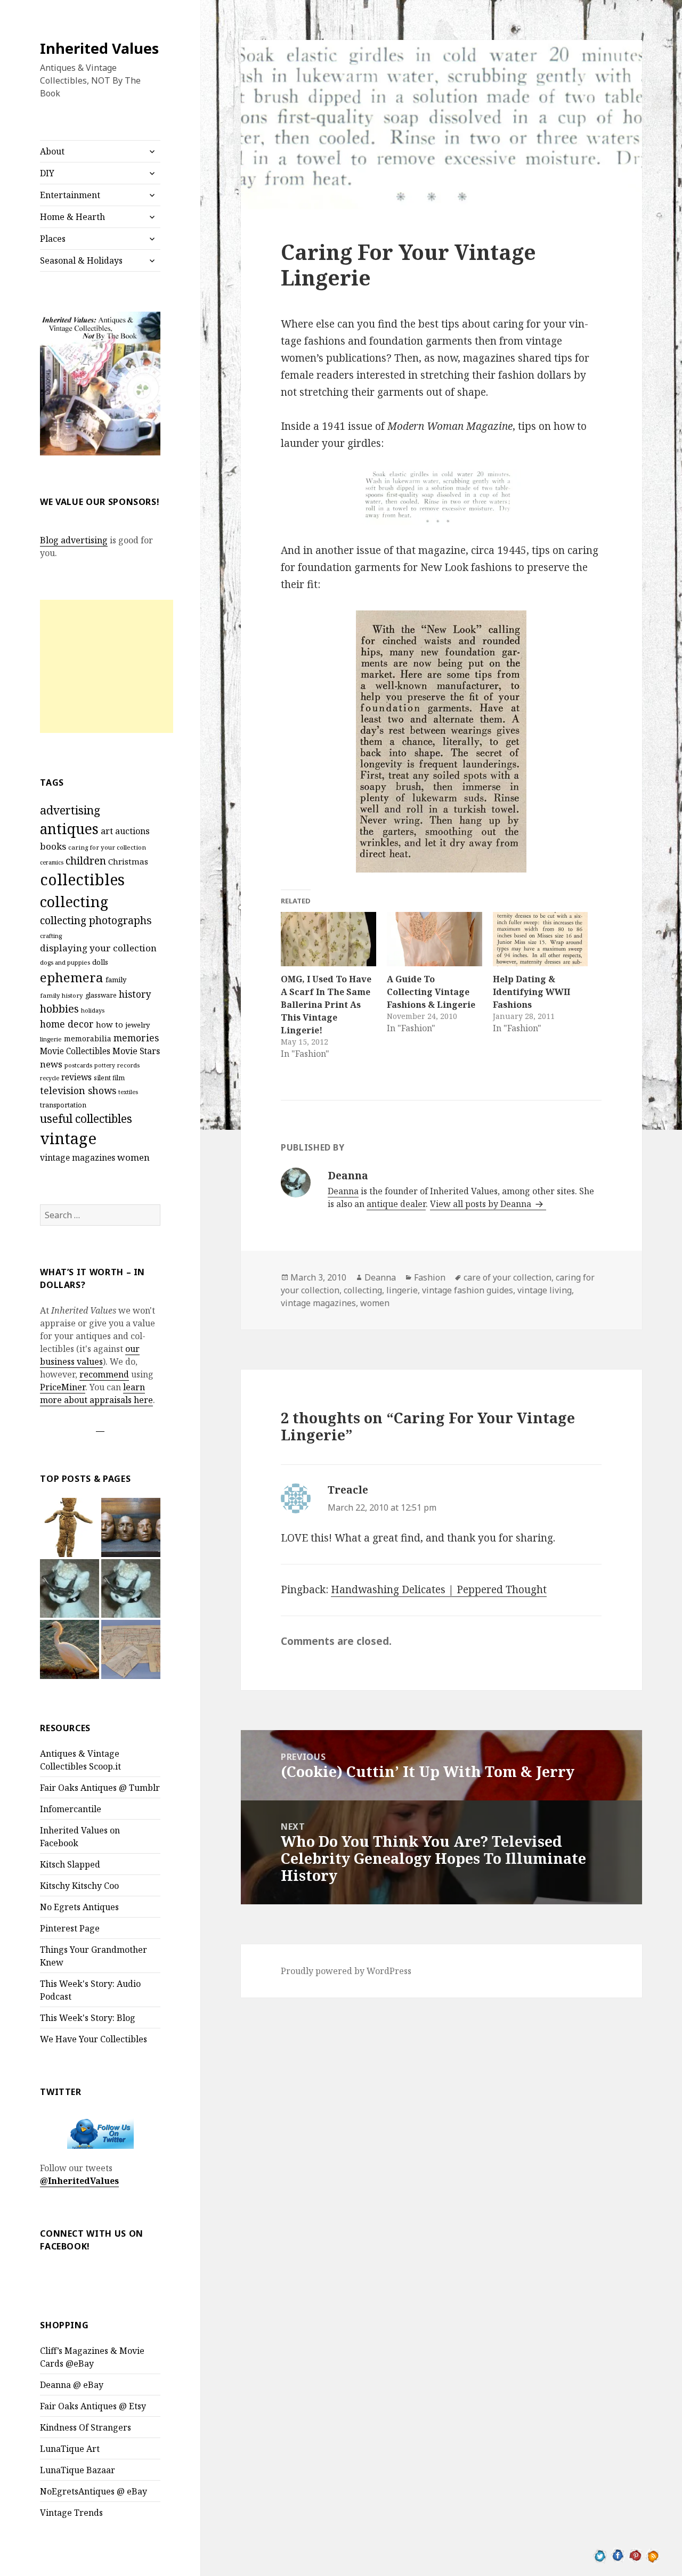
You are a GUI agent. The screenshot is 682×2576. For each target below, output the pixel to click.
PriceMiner (63, 1387)
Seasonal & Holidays (81, 260)
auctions (132, 831)
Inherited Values (99, 48)
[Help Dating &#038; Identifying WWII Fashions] (541, 939)
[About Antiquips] (70, 1649)
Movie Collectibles (75, 1051)
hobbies (59, 1009)
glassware (101, 995)
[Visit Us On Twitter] (600, 2555)
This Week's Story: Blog (88, 2018)
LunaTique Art (70, 2449)
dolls (100, 962)
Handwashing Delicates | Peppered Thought (439, 1589)
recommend (104, 1374)
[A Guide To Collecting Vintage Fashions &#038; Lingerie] (435, 939)
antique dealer (396, 1204)
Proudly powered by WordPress (346, 1971)
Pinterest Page (70, 1928)
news (51, 1064)
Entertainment (70, 195)
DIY (47, 173)
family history (62, 995)
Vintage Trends (71, 2513)
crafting (51, 936)
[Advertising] (70, 1589)
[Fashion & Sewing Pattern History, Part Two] (131, 1649)
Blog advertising (74, 540)
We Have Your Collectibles (94, 2039)
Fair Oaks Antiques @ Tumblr (100, 1788)
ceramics (52, 862)
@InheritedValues (79, 2181)
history (135, 994)
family (116, 980)
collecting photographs (96, 920)
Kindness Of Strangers (86, 2427)
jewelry (137, 1025)
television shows (78, 1090)
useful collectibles (86, 1119)
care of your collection (508, 1277)
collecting (74, 902)
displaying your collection (98, 948)
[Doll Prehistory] (70, 1527)
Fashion (430, 1277)
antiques (69, 829)
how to (109, 1024)
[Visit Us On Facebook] (618, 2555)
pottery (105, 1065)
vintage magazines (78, 1157)
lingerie (51, 1039)
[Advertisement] (107, 666)
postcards (78, 1065)
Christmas (128, 861)
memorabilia (88, 1038)
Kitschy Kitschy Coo (79, 1886)
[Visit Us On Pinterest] (635, 2555)
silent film (109, 1078)
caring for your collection (107, 847)
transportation (63, 1105)
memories (136, 1038)
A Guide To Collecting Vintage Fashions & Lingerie (431, 992)
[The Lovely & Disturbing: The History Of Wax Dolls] (131, 1527)
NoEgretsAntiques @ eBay (94, 2491)
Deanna (343, 1191)
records (128, 1065)
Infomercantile (71, 1809)
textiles (128, 1092)
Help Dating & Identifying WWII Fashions (531, 992)
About (52, 151)
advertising (70, 810)
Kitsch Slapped (70, 1864)
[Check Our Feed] (653, 2555)
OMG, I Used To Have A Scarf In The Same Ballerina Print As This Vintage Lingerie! (326, 1005)
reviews (76, 1077)
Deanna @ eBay (72, 2385)
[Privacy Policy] (131, 1589)
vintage (68, 1138)
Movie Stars (136, 1051)
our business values (90, 1355)
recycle (50, 1078)
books (53, 846)
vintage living (545, 1290)
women (133, 1157)
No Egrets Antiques (79, 1907)
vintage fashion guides (468, 1290)
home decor (67, 1024)
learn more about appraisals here (96, 1393)
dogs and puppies (65, 962)
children (86, 861)
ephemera (72, 977)
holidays (93, 1010)
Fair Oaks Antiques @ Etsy (93, 2406)
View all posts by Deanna (482, 1204)
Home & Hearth (72, 217)
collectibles (82, 879)
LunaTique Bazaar (78, 2470)
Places (53, 239)
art (107, 831)
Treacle (348, 1490)
